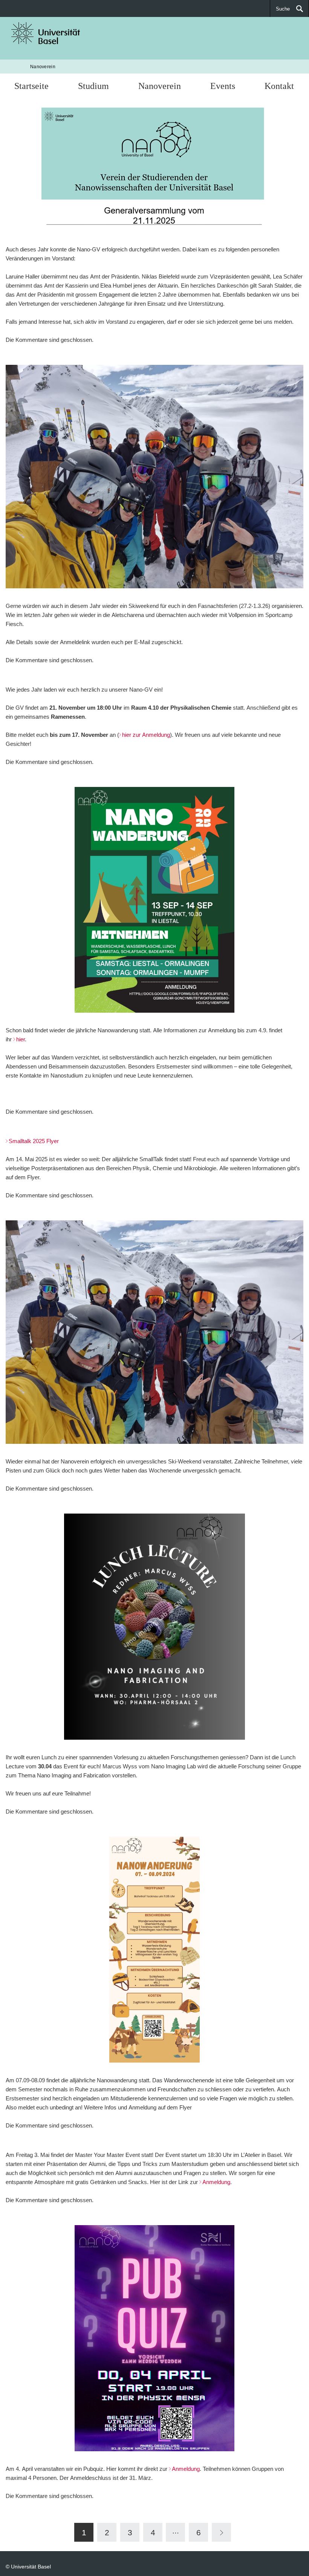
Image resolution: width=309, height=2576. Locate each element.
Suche (283, 9)
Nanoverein (43, 67)
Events (223, 86)
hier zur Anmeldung (146, 735)
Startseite (31, 86)
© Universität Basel (28, 2566)
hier (21, 1039)
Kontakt (279, 86)
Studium (93, 86)
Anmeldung (216, 2182)
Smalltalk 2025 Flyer (34, 1141)
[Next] (221, 2532)
